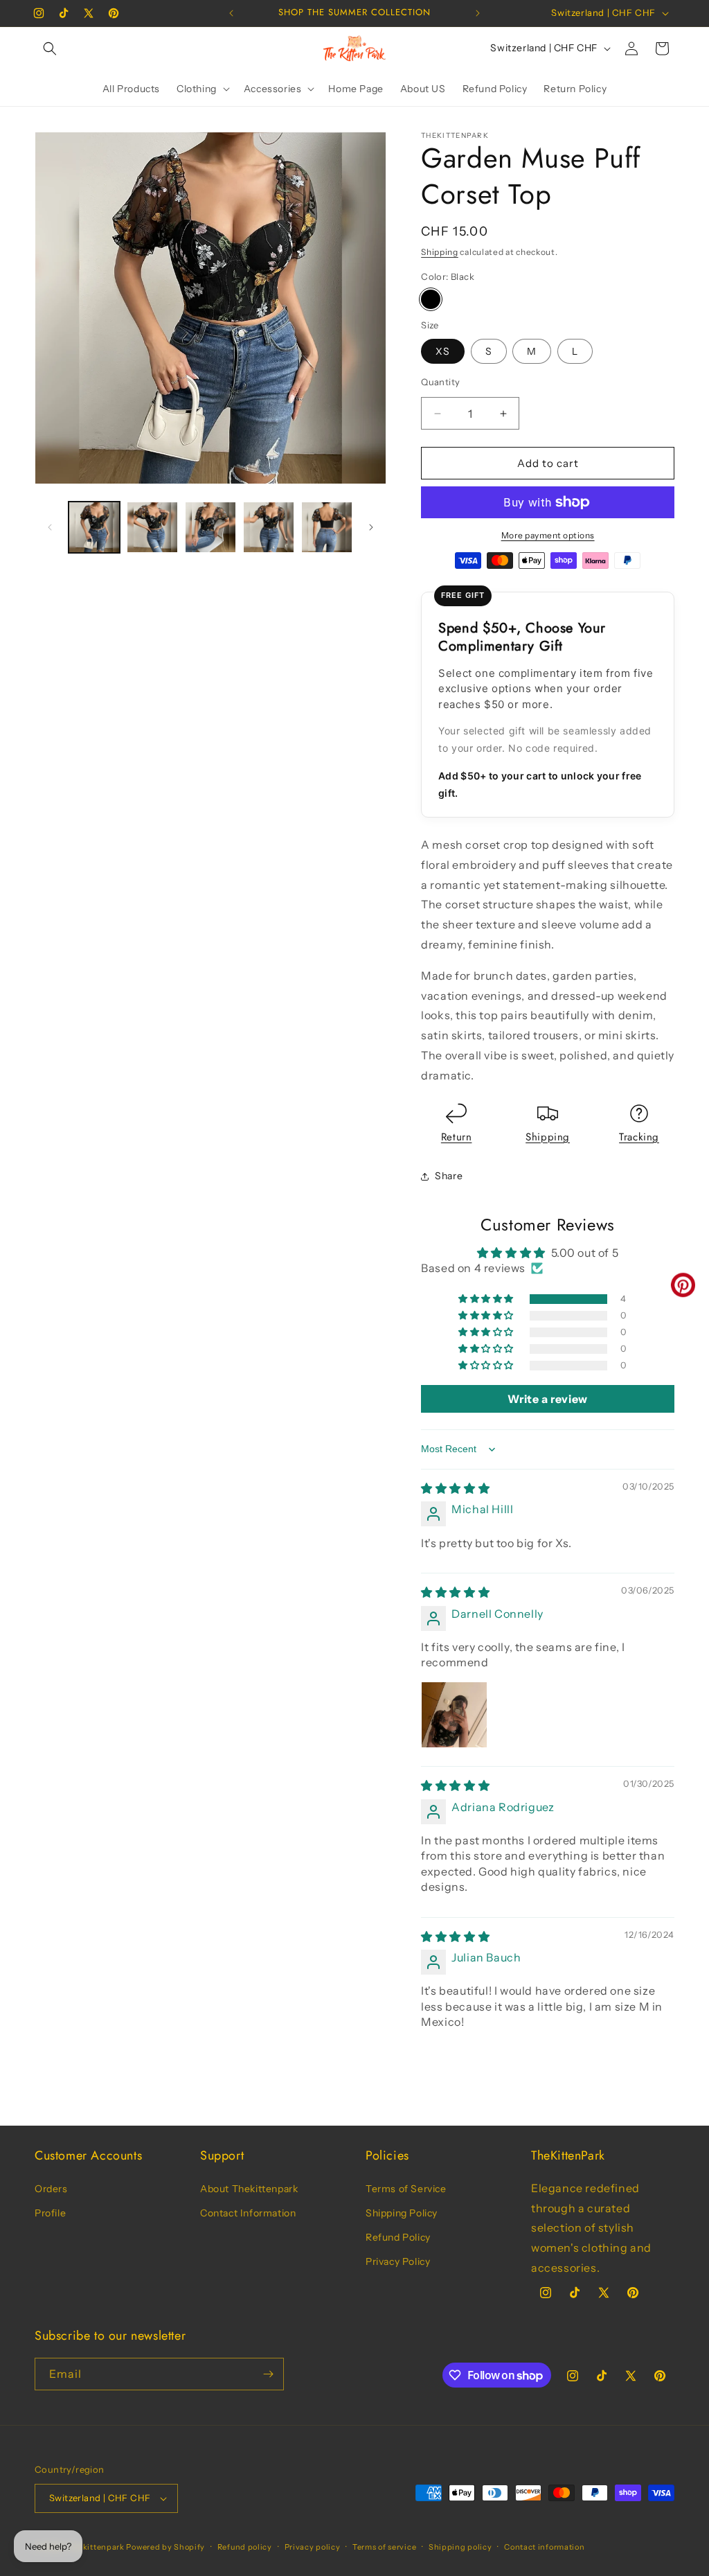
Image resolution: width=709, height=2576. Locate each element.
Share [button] (449, 1176)
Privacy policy (313, 2547)
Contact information (544, 2547)
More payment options (548, 535)
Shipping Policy (402, 2213)
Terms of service (384, 2547)
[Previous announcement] (231, 13)
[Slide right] (371, 527)
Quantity (440, 382)
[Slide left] (50, 527)
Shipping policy (460, 2547)
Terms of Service (406, 2189)
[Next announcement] (478, 13)
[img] (455, 1488)
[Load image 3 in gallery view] (210, 527)
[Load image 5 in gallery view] (327, 527)
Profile (50, 2213)
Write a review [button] (547, 1399)
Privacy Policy (398, 2261)
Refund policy (245, 2547)
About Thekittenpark (249, 2189)
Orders (51, 2189)
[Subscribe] (268, 2374)
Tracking (639, 1137)
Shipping (440, 252)
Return (457, 1137)
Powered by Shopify (165, 2547)
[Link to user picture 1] (454, 1715)
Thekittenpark (96, 2547)
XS (443, 351)
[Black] (431, 299)
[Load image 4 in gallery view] (269, 527)
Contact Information (248, 2213)
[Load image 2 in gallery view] (152, 527)
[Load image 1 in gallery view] (94, 527)
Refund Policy (398, 2237)
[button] (50, 48)
